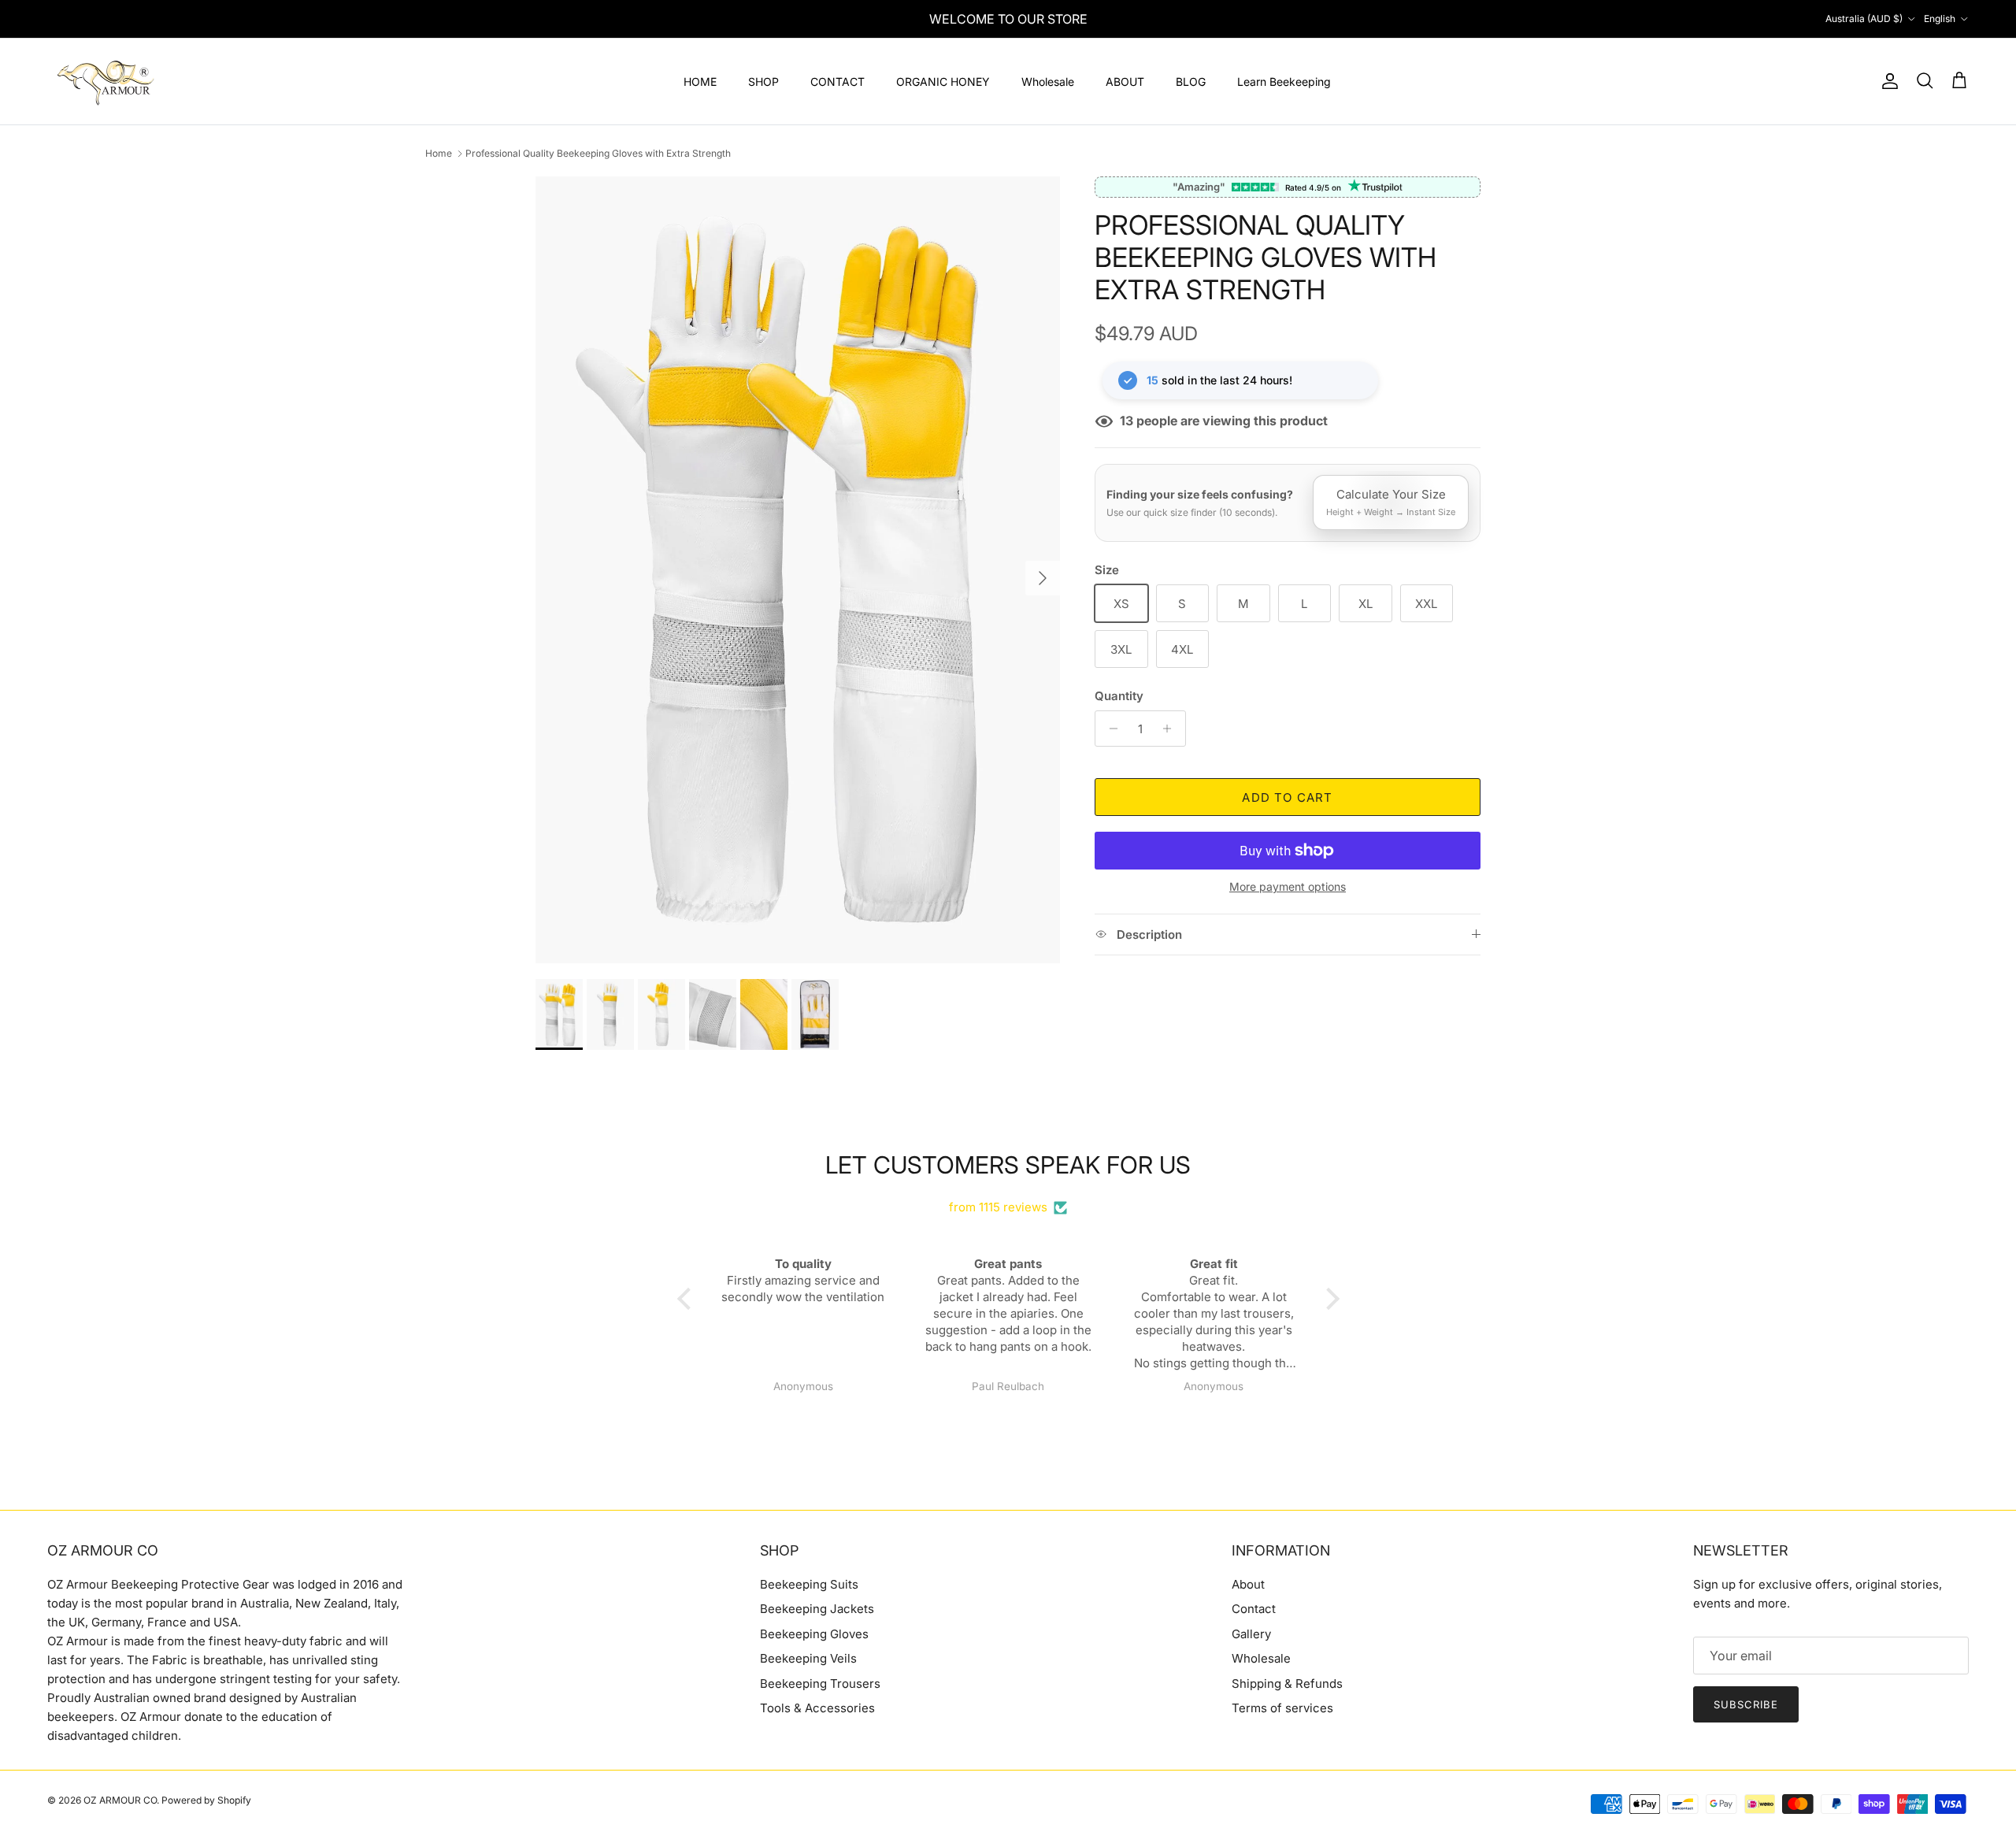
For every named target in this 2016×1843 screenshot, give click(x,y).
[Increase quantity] (1171, 729)
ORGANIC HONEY (943, 82)
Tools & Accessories (817, 1708)
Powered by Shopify (206, 1800)
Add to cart (1287, 797)
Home (439, 153)
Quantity (1119, 696)
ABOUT (1125, 82)
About (1248, 1584)
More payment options (1288, 887)
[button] (687, 1299)
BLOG (1191, 82)
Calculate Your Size (1391, 502)
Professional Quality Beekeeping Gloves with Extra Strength (598, 153)
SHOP (763, 82)
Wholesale (1048, 82)
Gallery (1251, 1634)
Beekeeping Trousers (820, 1684)
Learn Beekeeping (1284, 82)
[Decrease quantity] (1109, 729)
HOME (700, 82)
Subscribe (1746, 1704)
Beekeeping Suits (809, 1584)
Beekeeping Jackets (817, 1609)
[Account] (1887, 81)
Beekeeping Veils (808, 1658)
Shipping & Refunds (1287, 1684)
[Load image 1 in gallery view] (798, 570)
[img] (1008, 1188)
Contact (1254, 1609)
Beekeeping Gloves (814, 1634)
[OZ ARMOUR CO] (106, 82)
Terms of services (1282, 1708)
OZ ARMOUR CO (120, 1800)
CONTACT (838, 82)
